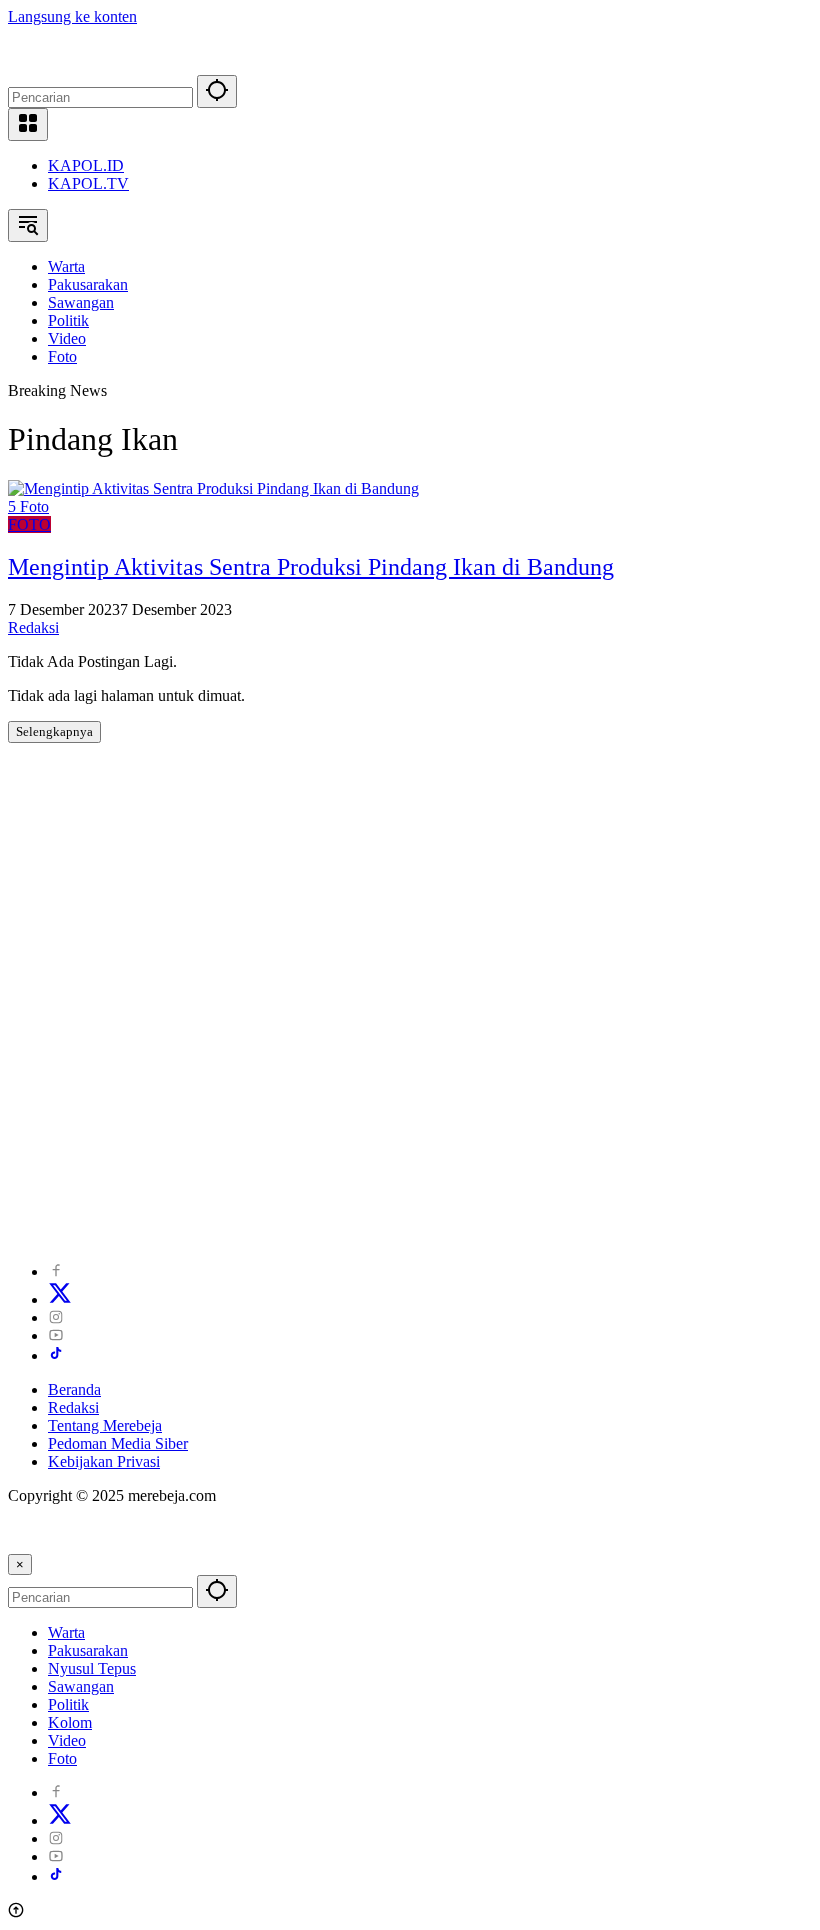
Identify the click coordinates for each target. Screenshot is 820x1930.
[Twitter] (60, 1299)
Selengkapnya (54, 731)
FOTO (29, 524)
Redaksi (33, 627)
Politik (68, 1704)
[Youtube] (56, 1335)
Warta (66, 1632)
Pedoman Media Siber (118, 1443)
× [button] (20, 1564)
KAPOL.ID (86, 165)
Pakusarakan (88, 1650)
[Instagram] (56, 1317)
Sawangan (81, 1686)
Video (67, 1740)
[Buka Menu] (28, 124)
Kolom (70, 1722)
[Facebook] (56, 1271)
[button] (217, 91)
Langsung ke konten (72, 16)
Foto (62, 1758)
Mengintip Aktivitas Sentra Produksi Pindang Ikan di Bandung (311, 567)
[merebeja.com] (96, 65)
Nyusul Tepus (92, 1668)
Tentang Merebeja (105, 1425)
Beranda (74, 1389)
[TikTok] (56, 1355)
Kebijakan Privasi (104, 1461)
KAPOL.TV (88, 183)
